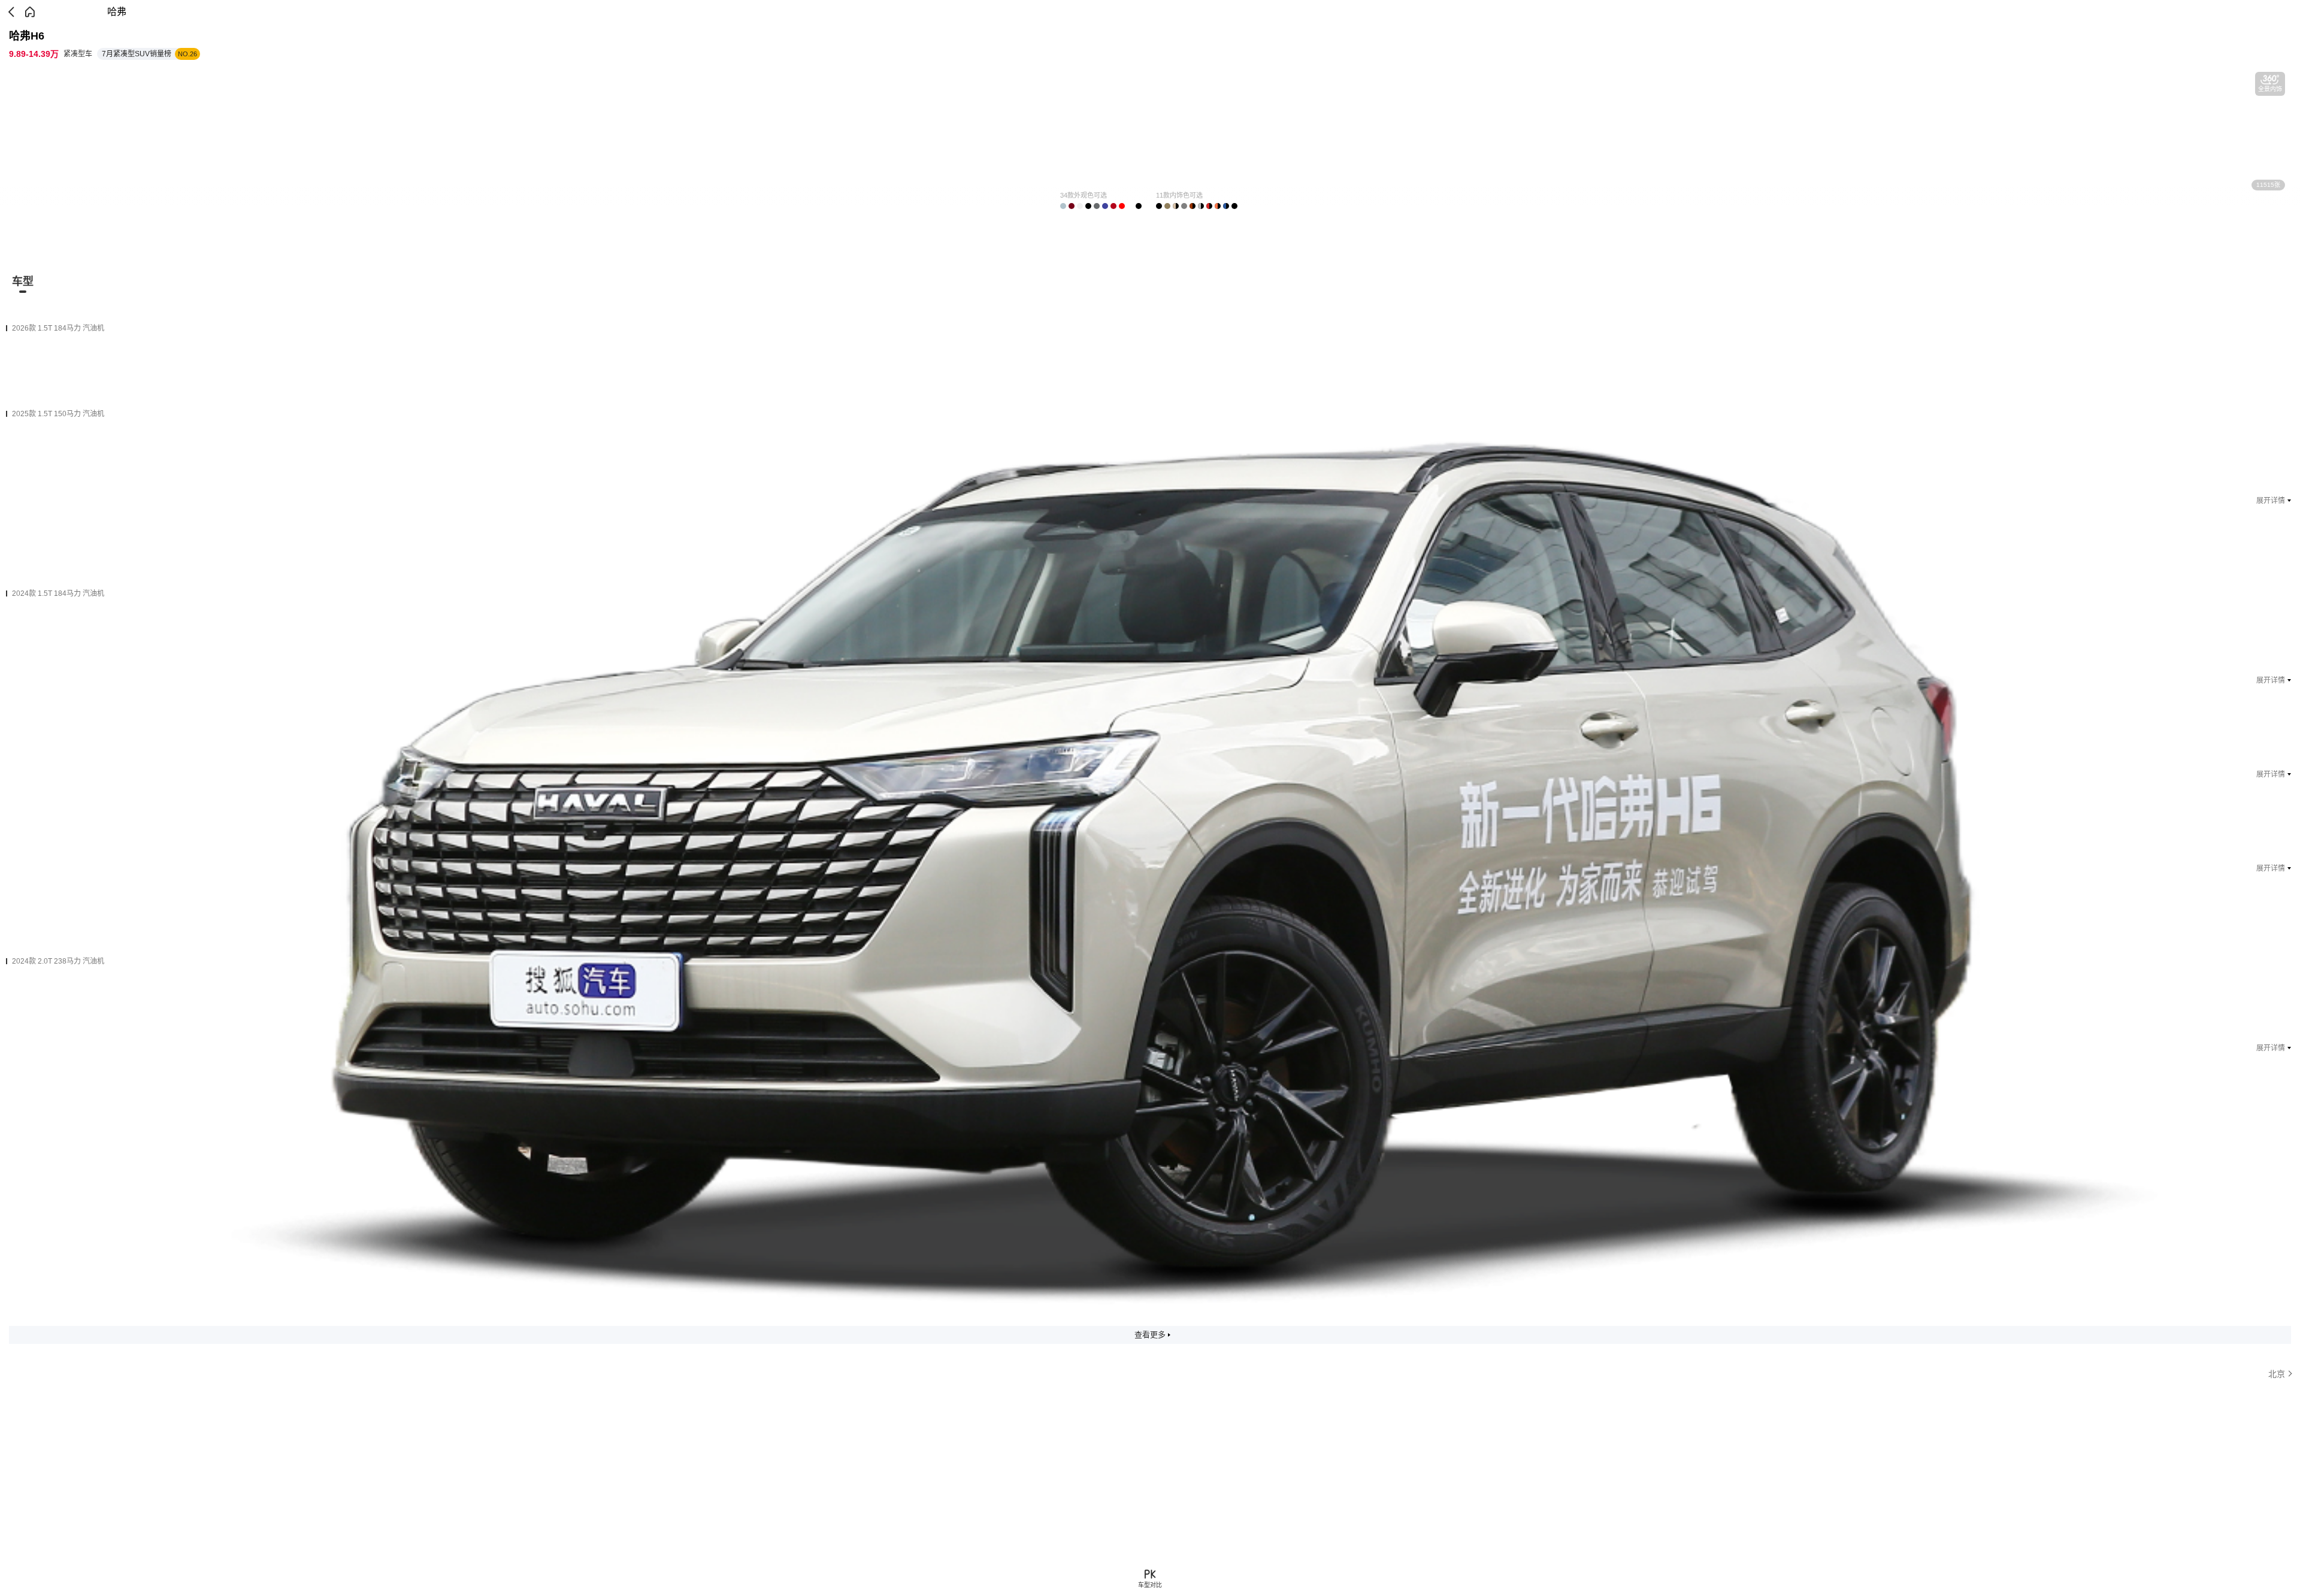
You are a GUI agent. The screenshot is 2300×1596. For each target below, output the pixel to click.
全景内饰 (2270, 89)
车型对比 (1150, 1585)
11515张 (2268, 185)
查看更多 (1150, 1335)
